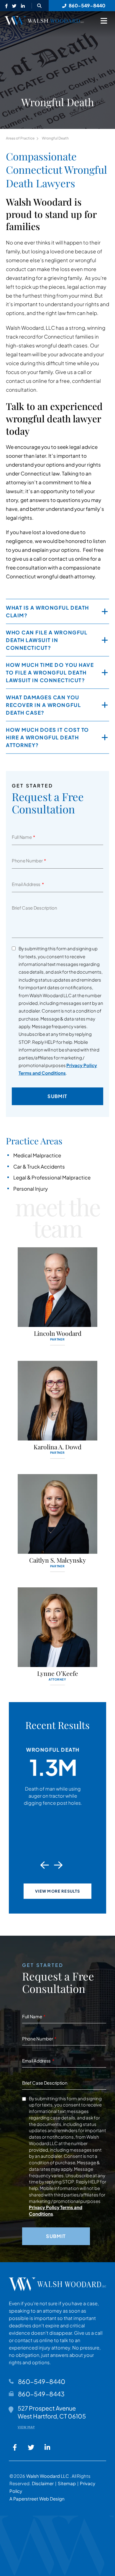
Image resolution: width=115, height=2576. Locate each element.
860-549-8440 (42, 2381)
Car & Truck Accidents (39, 1166)
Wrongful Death (55, 138)
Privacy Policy (82, 1065)
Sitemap (67, 2483)
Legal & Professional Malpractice (52, 1177)
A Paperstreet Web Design (37, 2499)
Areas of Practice (20, 138)
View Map (26, 2427)
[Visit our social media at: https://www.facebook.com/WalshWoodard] (6, 6)
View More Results (58, 1891)
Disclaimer (43, 2483)
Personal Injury (31, 1189)
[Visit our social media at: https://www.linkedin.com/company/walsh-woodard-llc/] (23, 6)
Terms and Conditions (42, 1073)
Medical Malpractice (37, 1155)
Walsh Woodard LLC (48, 2476)
